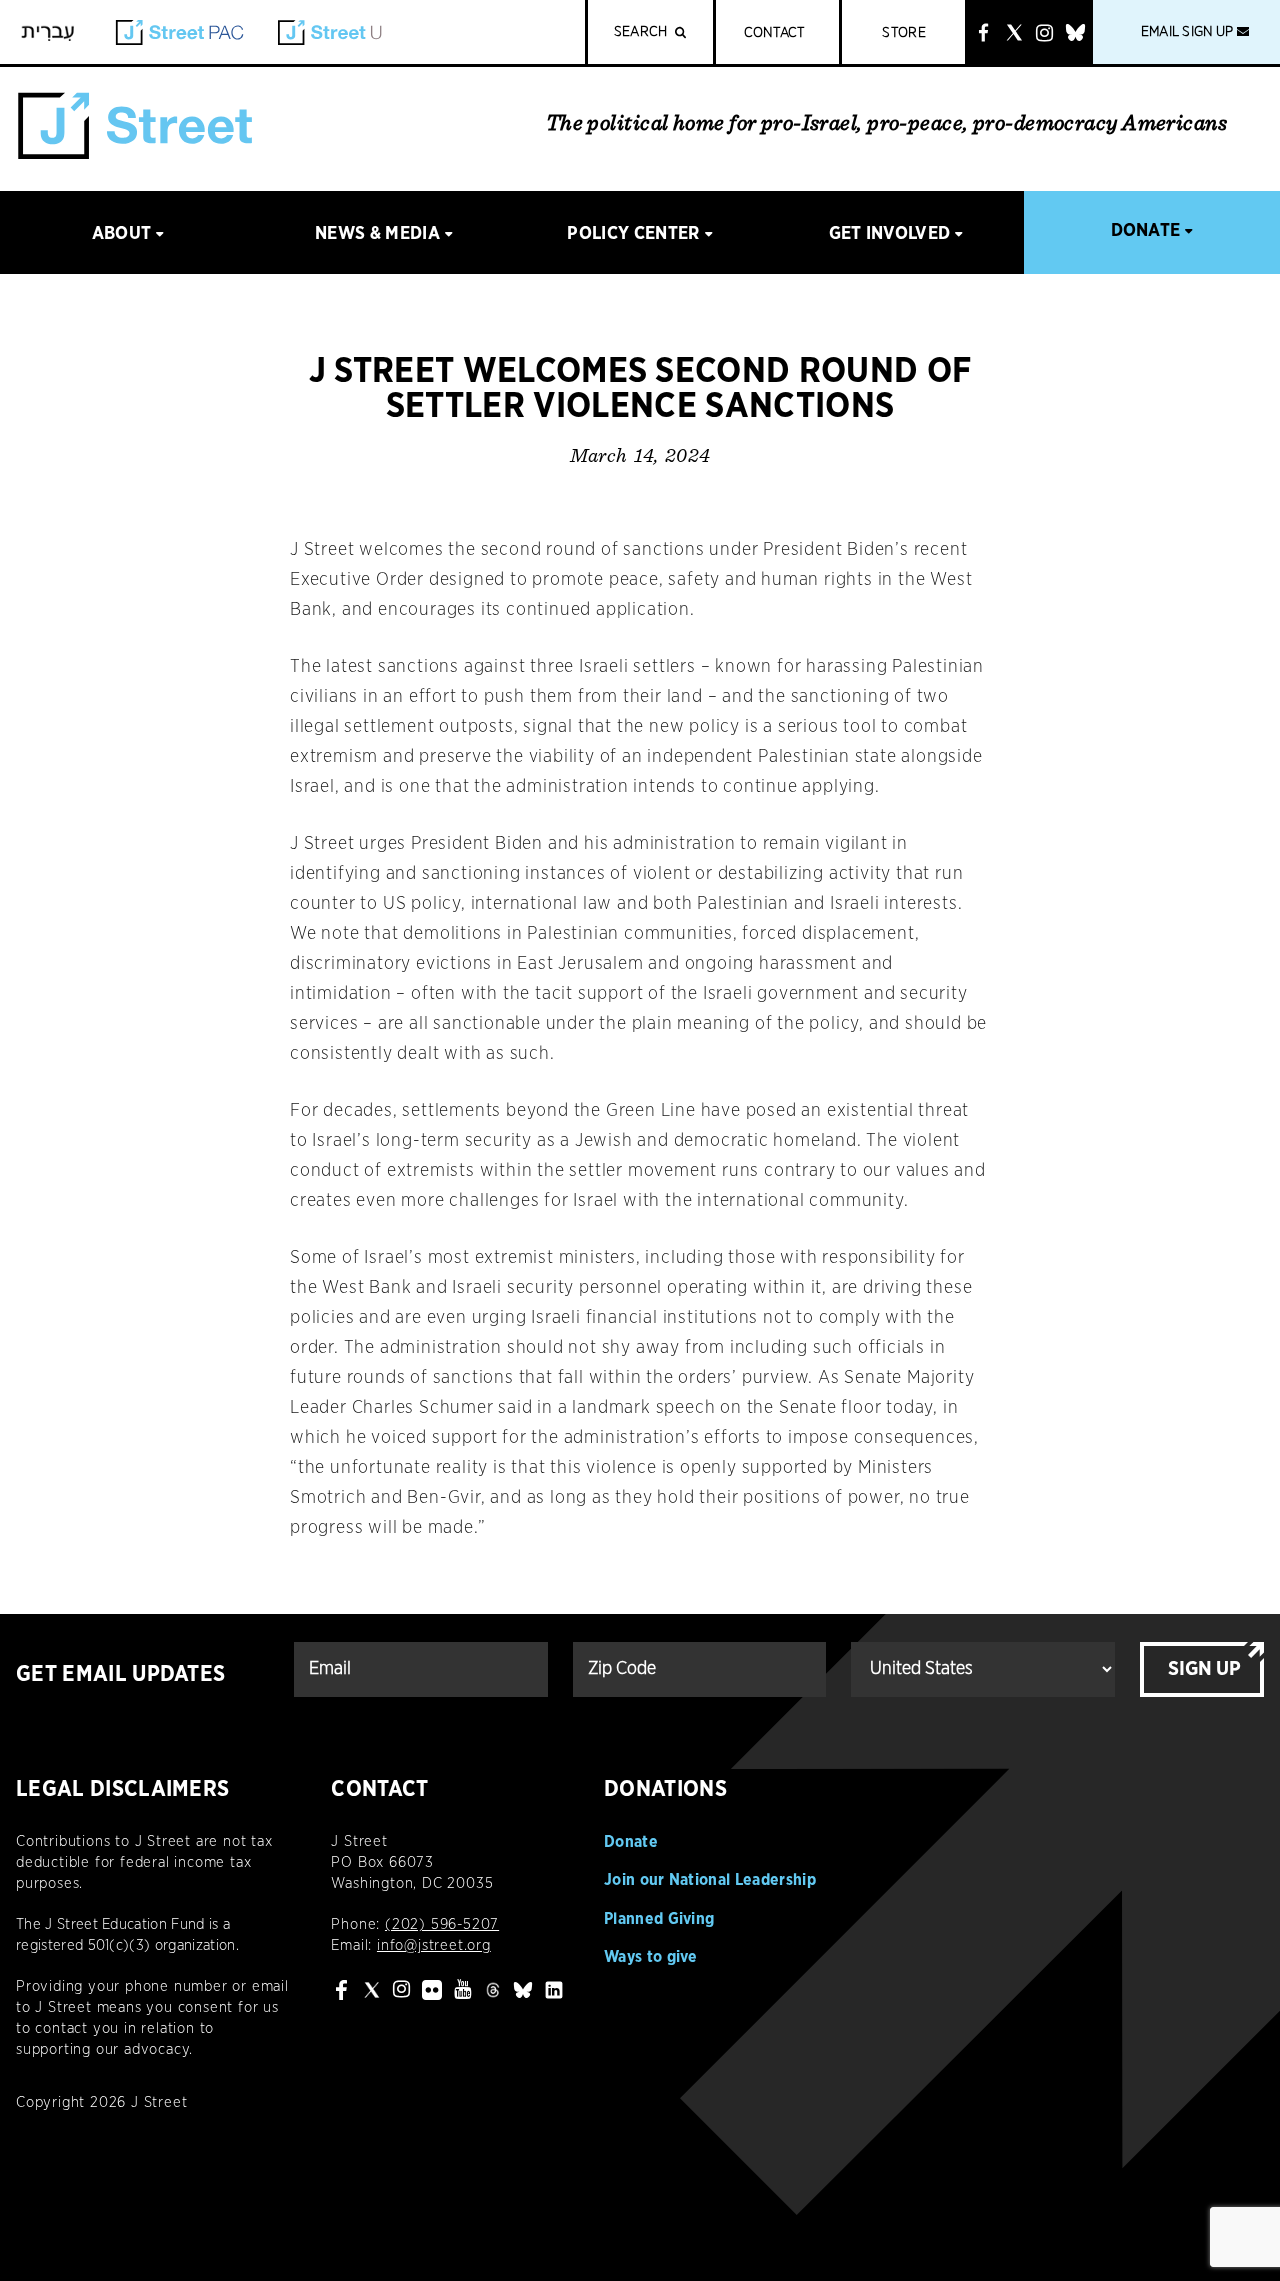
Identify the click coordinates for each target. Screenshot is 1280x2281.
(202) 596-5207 (442, 1924)
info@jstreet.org (434, 1945)
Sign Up (1204, 1669)
